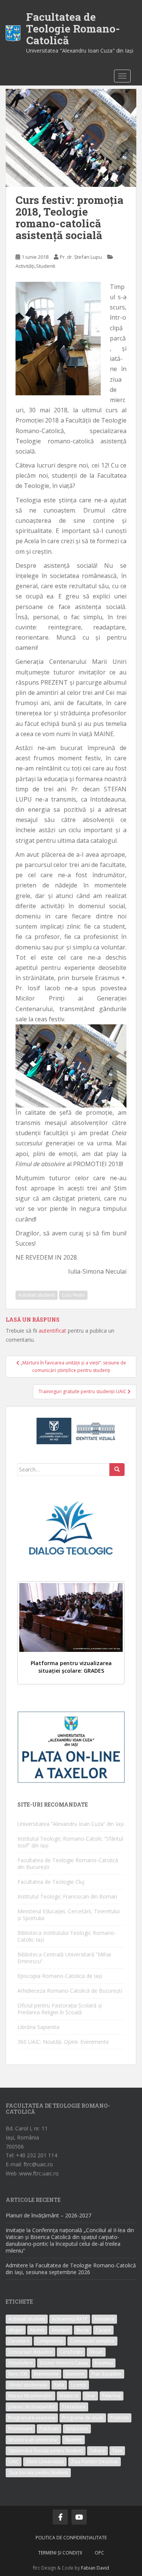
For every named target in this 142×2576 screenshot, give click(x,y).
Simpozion (77, 2429)
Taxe (117, 2451)
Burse (83, 2330)
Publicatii (49, 2429)
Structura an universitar (33, 2440)
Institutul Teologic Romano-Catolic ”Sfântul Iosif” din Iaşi (70, 1842)
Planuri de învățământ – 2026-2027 (48, 2215)
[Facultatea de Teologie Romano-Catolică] (13, 33)
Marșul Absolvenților (30, 2396)
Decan (96, 2352)
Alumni (37, 2330)
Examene (75, 2374)
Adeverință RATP (70, 2319)
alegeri (16, 2330)
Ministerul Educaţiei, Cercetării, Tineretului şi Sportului (69, 1915)
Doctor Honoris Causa (64, 2363)
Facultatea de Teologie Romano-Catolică (73, 29)
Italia (59, 2385)
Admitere (104, 2319)
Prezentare (74, 2407)
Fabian (88, 2568)
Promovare (20, 2429)
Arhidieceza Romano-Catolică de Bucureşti (70, 1991)
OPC (99, 2553)
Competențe (50, 2341)
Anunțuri (61, 2330)
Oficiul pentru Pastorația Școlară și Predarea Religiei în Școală (60, 2009)
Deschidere (21, 2363)
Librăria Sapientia (38, 2027)
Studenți (73, 2440)
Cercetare (19, 2341)
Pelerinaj (112, 2396)
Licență (79, 2385)
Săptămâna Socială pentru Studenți (46, 2451)
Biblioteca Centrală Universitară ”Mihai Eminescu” (64, 1958)
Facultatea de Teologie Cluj (51, 1882)
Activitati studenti (37, 1295)
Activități (25, 266)
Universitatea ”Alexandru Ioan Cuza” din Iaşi (71, 1824)
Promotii (119, 2418)
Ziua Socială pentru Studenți (38, 2473)
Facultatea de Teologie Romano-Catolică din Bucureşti (68, 1864)
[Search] (117, 1470)
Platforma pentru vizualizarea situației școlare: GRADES (71, 1667)
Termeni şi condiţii (60, 2553)
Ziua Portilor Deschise (94, 2462)
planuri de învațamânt (32, 2407)
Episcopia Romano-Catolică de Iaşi (60, 1976)
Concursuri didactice (30, 2352)
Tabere (98, 2451)
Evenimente (46, 2374)
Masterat (69, 2396)
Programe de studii (83, 2418)
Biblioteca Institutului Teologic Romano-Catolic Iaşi (67, 1936)
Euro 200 (18, 2374)
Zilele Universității (45, 2462)
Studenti (46, 266)
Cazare (103, 2330)
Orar (90, 2396)
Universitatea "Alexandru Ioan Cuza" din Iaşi (80, 50)
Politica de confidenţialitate (71, 2538)
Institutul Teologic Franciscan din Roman (67, 1896)
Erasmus (104, 2363)
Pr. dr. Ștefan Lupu (81, 257)
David (103, 2568)
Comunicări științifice (92, 2341)
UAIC (14, 2462)
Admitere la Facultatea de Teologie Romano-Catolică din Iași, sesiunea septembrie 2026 (71, 2269)
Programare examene (32, 2418)
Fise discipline (107, 2374)
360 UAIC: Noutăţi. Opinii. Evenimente (63, 2042)
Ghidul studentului (28, 2385)
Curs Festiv (73, 1295)
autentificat (52, 1331)
